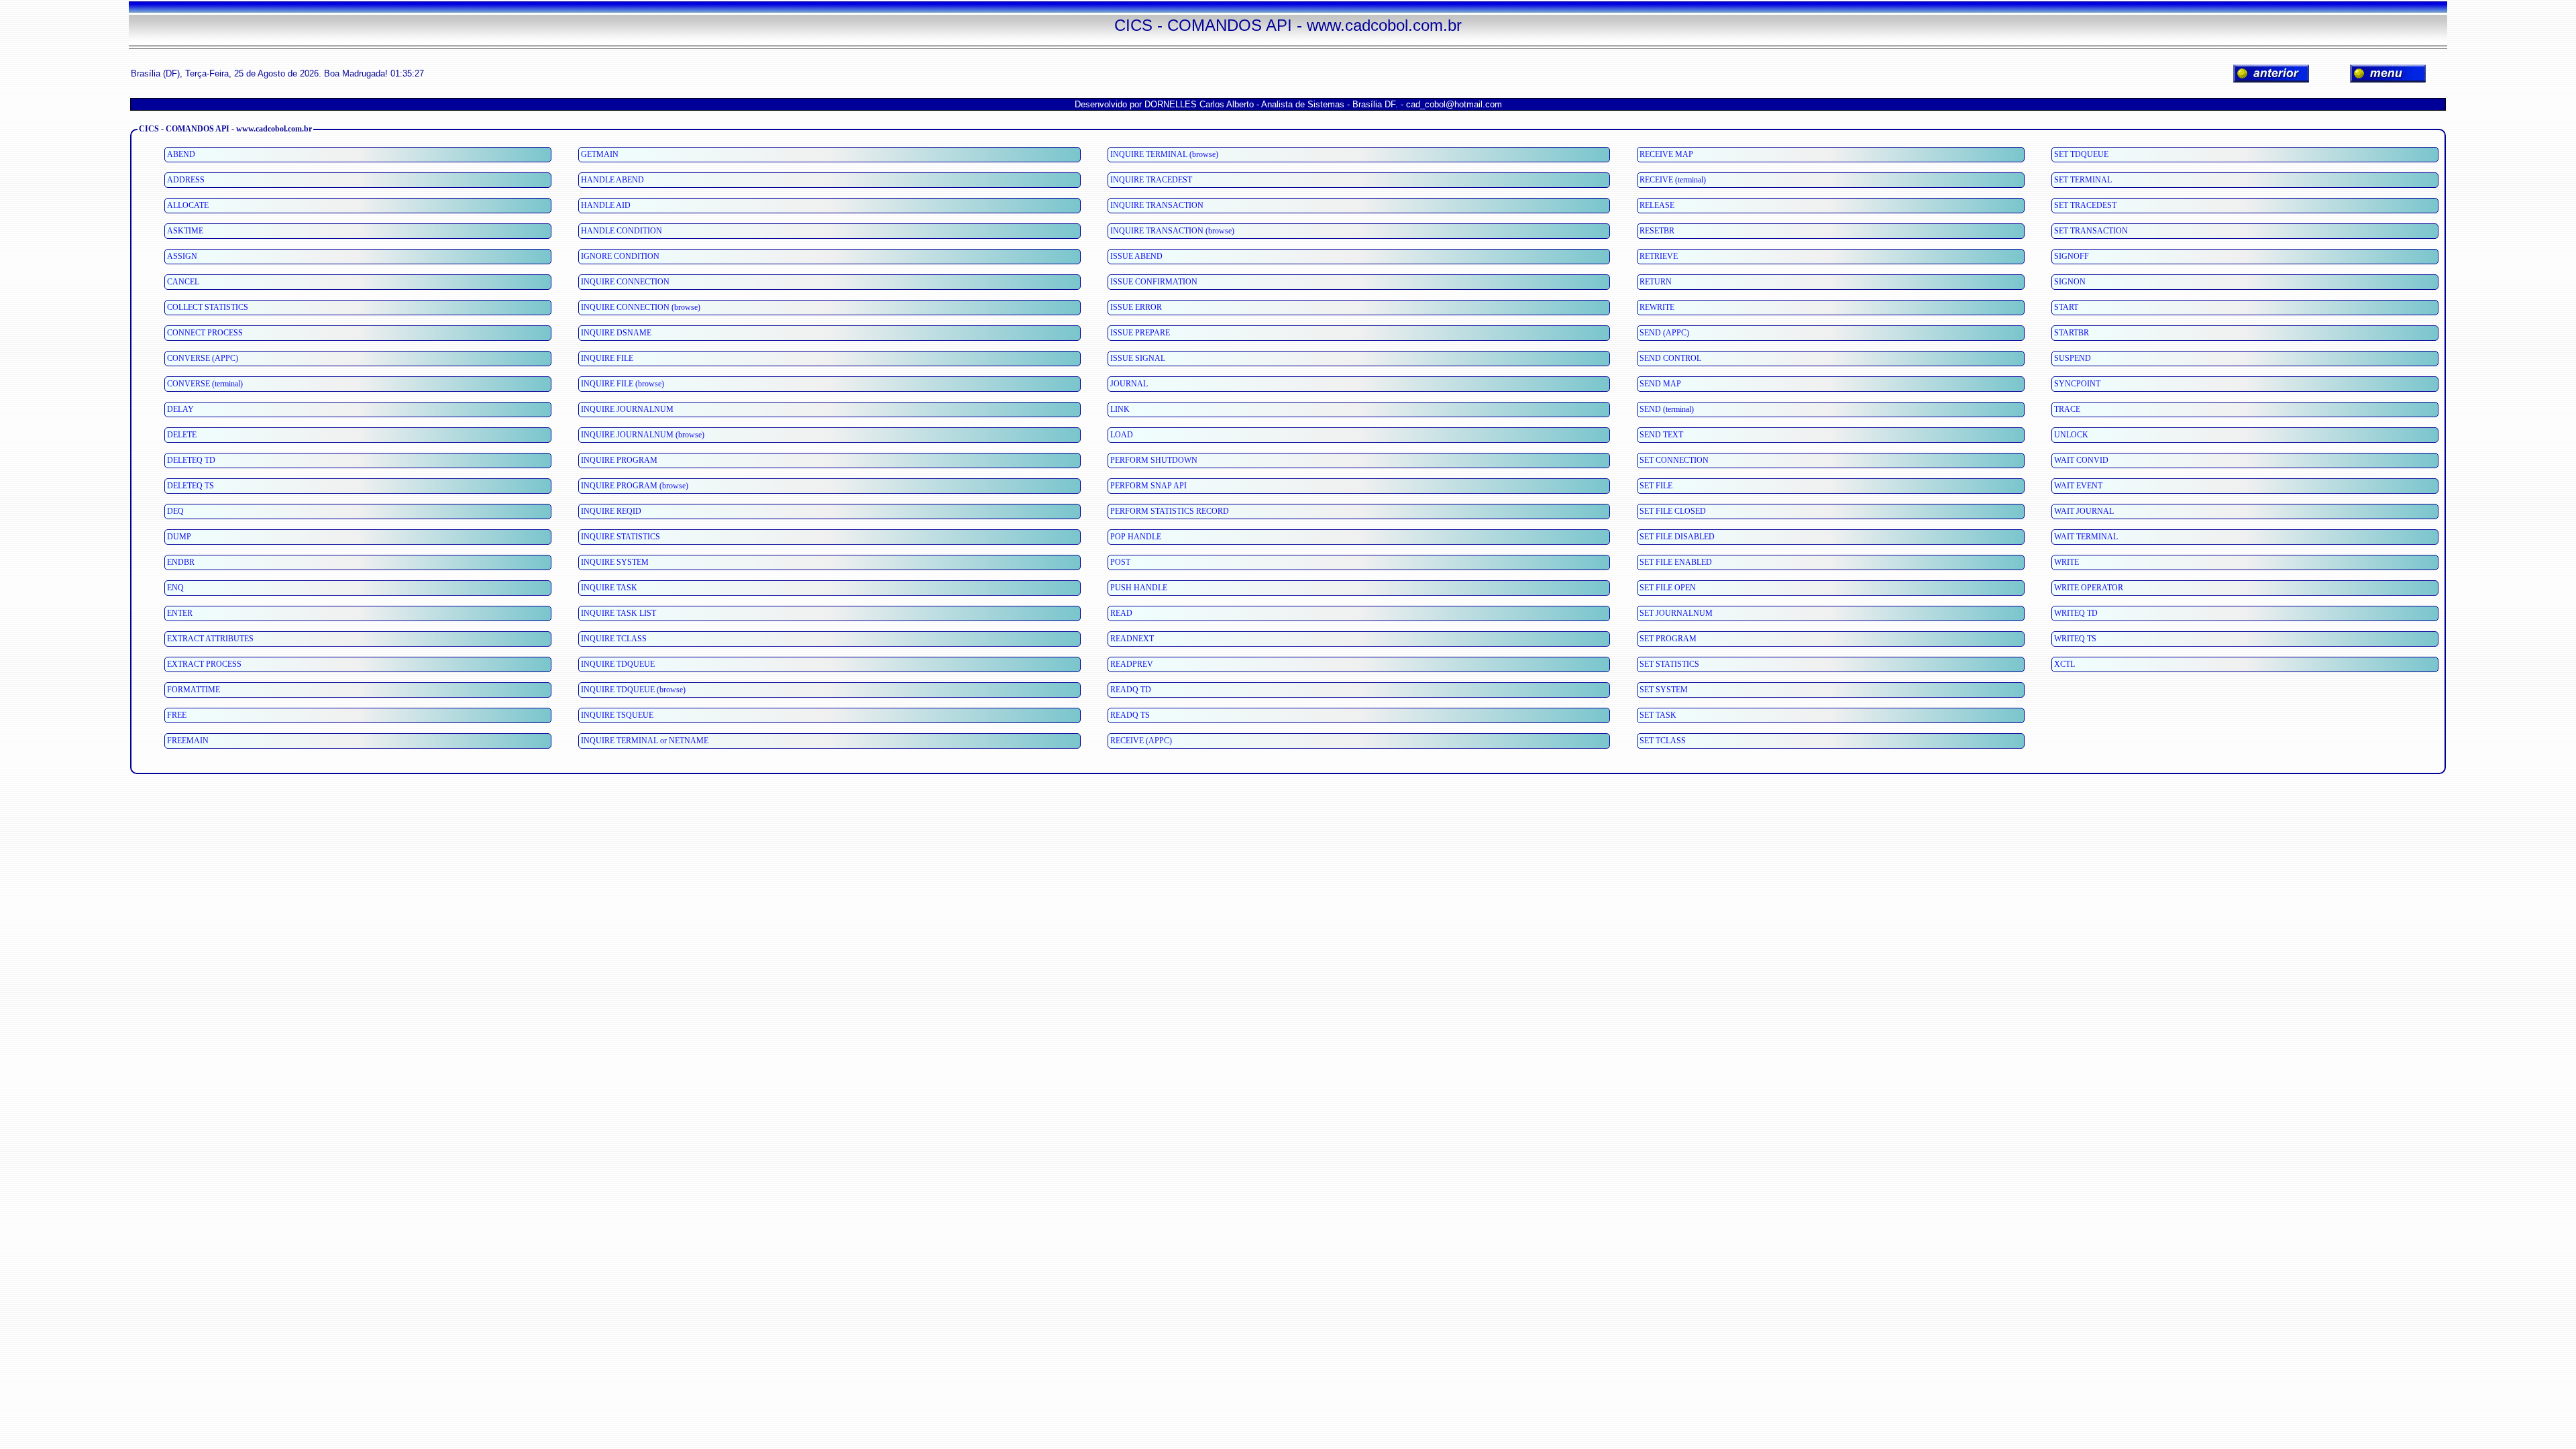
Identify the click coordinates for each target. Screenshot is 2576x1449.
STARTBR (2072, 333)
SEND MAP (1660, 384)
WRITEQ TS (2075, 639)
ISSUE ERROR (1136, 307)
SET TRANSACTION (2091, 231)
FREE (177, 715)
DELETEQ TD (191, 460)
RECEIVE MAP (1666, 154)
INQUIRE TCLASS (614, 639)
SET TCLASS (1663, 741)
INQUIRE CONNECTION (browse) (641, 307)
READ (1121, 613)
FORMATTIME (194, 690)
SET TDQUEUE (2081, 154)
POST (1120, 562)
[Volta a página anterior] (2271, 73)
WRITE (2067, 562)
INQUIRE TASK (609, 588)
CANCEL (183, 282)
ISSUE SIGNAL (1138, 358)
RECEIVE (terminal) (1673, 180)
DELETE (182, 435)
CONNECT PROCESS (205, 333)
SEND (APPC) (1664, 333)
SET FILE (1656, 486)
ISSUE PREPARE (1140, 333)
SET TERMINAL (2083, 180)
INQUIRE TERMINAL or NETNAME (645, 741)
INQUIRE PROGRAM (619, 460)
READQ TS (1130, 715)
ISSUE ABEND (1136, 256)
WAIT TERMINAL (2086, 537)
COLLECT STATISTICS (208, 307)
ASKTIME (185, 231)
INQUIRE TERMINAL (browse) (1164, 154)
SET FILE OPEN (1668, 588)
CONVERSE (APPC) (203, 358)
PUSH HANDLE (1139, 588)
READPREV (1132, 664)
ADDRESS (186, 180)
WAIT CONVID (2081, 460)
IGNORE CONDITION (620, 256)
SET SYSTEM (1664, 690)
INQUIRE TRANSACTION (1157, 205)
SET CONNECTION (1674, 460)
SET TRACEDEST (2085, 205)
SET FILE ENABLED (1676, 562)
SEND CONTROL (1670, 358)
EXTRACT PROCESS (204, 664)
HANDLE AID (606, 205)
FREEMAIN (188, 741)
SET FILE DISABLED (1677, 537)
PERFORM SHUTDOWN (1154, 460)
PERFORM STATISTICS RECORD (1170, 511)
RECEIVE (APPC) (1141, 741)
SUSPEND (2073, 358)
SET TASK (1658, 715)
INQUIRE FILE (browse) (623, 384)
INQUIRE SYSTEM (615, 562)
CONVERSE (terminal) (205, 384)
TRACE (2067, 409)
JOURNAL (1129, 384)
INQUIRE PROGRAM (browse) (635, 486)
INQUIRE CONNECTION (625, 282)
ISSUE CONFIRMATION (1154, 282)
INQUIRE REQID (611, 511)
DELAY (180, 409)
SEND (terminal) (1667, 409)
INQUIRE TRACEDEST (1151, 180)
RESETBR (1657, 231)
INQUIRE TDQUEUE (618, 664)
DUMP (179, 537)
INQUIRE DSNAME (616, 333)
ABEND (181, 154)
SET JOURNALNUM (1676, 613)
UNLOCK (2071, 435)
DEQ (175, 511)
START (2066, 307)
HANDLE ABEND (612, 180)
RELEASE (1657, 205)
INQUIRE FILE (607, 358)
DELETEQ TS (191, 486)
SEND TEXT (1661, 435)
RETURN (1656, 282)
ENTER (180, 613)
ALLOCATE (188, 205)
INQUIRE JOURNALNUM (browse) (643, 435)
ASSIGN (182, 256)
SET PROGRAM (1668, 639)
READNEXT (1132, 639)
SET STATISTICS (1669, 664)
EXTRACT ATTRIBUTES (210, 639)
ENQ (175, 588)
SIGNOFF (2072, 256)
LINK (1120, 409)
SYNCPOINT (2077, 384)
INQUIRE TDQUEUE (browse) (633, 690)
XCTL (2064, 664)
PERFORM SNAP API (1148, 486)
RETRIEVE (1659, 256)
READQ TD (1131, 690)
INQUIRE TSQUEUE (617, 715)
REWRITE (1657, 307)
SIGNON (2070, 282)
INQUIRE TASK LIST (619, 613)
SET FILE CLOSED (1673, 511)
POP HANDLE (1136, 537)
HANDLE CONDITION (622, 231)
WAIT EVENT (2078, 486)
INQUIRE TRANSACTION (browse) (1172, 231)
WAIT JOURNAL (2084, 511)
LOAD (1122, 435)
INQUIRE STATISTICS (621, 537)
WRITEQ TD (2076, 613)
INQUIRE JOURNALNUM (627, 409)
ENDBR (181, 562)
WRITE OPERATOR (2089, 588)
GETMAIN (600, 154)
